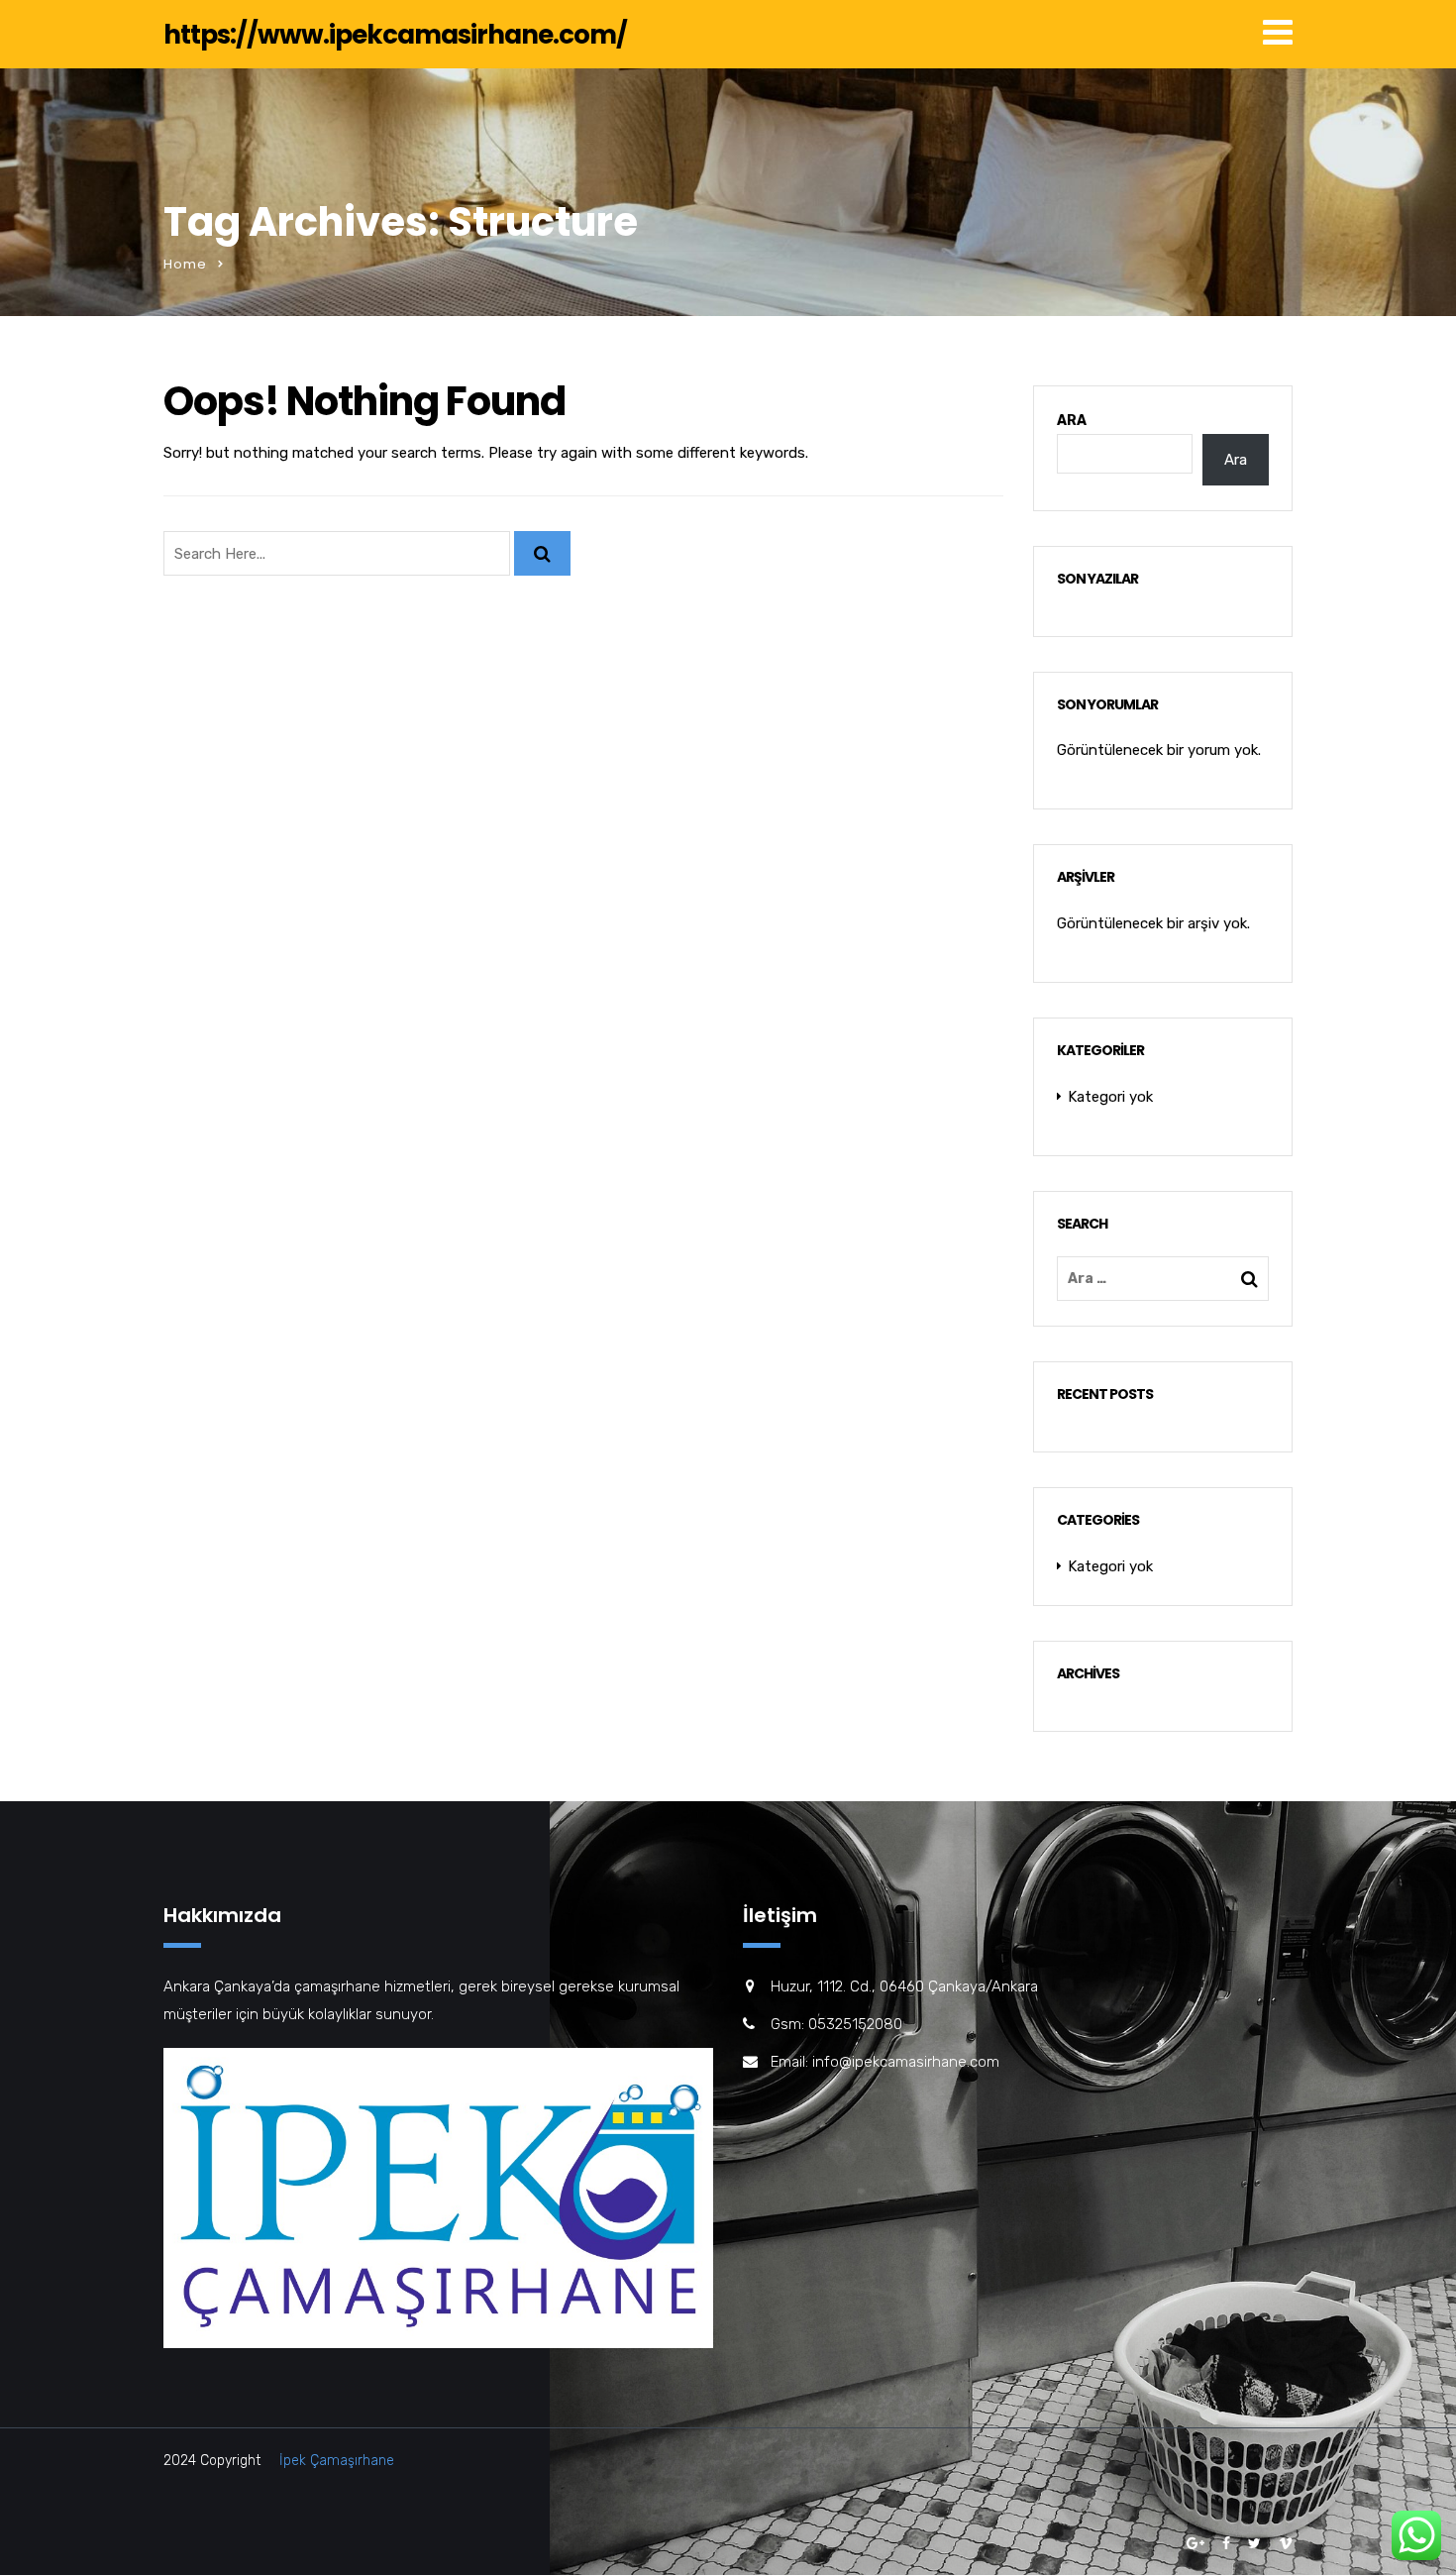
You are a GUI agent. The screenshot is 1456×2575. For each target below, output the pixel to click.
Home (185, 264)
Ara (1072, 421)
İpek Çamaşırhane (337, 2461)
